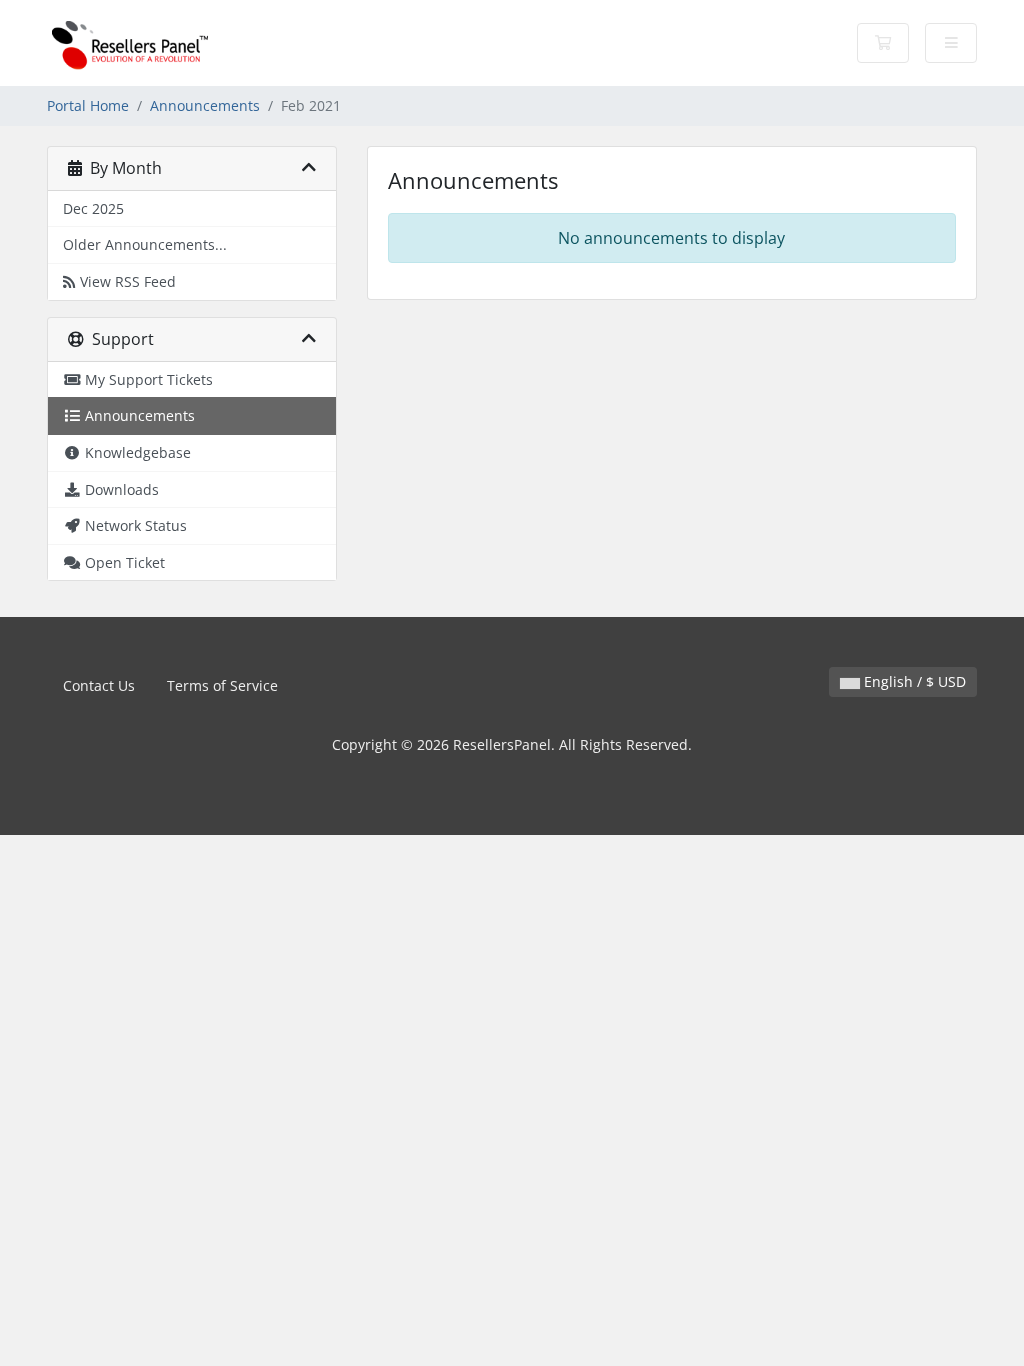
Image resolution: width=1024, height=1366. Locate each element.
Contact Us (99, 685)
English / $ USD (913, 681)
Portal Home (88, 105)
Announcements (205, 105)
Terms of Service (222, 685)
